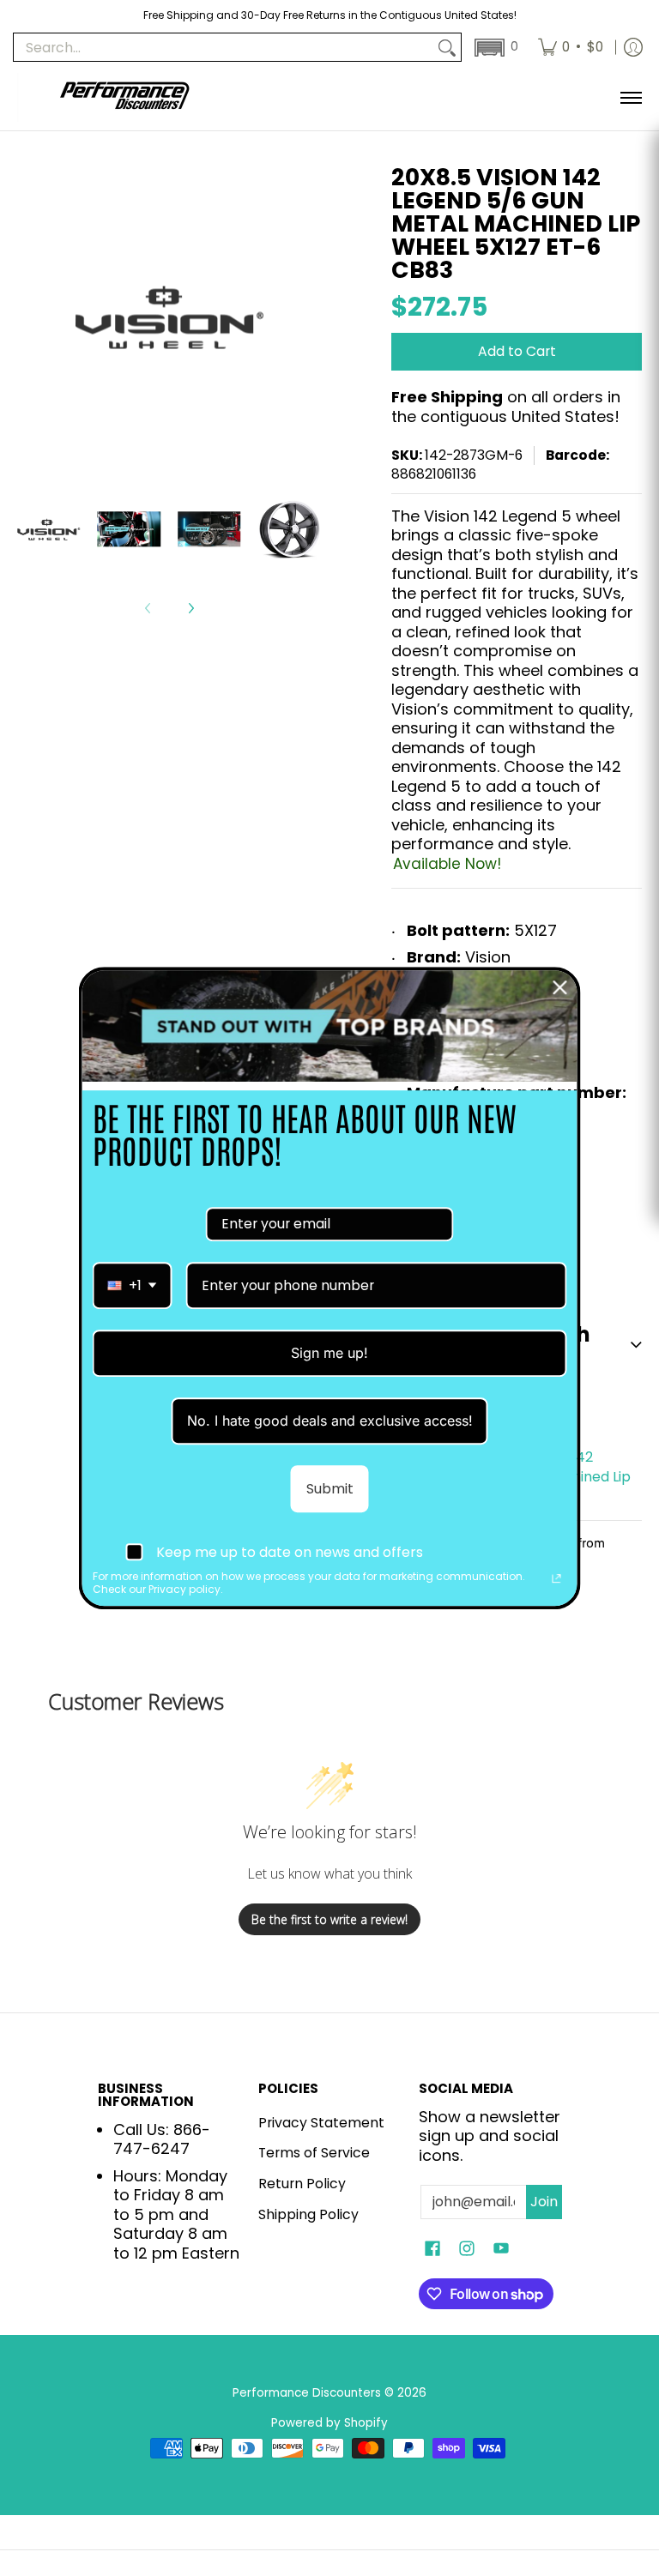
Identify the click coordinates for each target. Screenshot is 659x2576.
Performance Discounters (307, 2393)
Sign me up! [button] (329, 1353)
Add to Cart (517, 351)
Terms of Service (314, 2153)
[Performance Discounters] (124, 97)
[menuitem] (571, 47)
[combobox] (133, 1285)
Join (544, 2202)
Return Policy (302, 2184)
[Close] (560, 987)
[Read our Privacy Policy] (557, 1579)
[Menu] (630, 97)
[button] (495, 48)
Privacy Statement (321, 2123)
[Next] (190, 608)
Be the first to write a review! (329, 1919)
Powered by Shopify (329, 2423)
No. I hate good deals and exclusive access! (330, 1421)
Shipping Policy (308, 2214)
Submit (330, 1489)
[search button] (447, 48)
